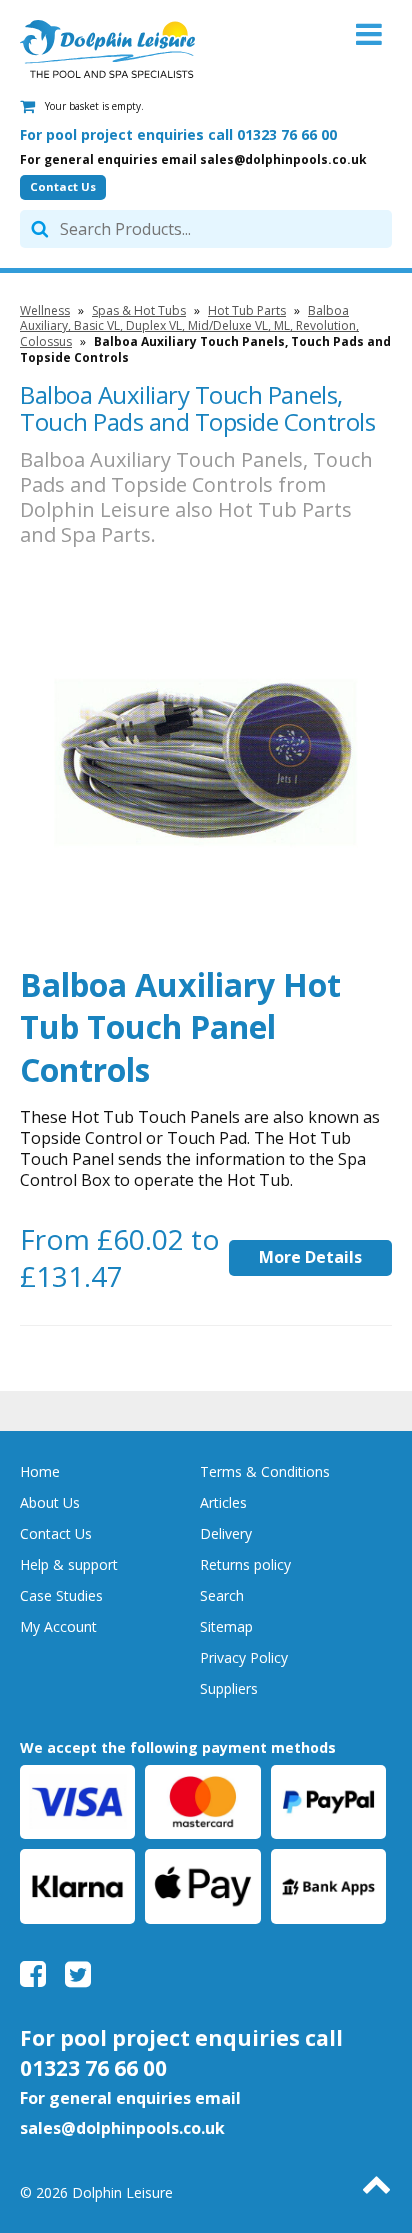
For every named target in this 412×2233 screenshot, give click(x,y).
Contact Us (63, 186)
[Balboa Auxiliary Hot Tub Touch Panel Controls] (206, 761)
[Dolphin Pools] (107, 49)
